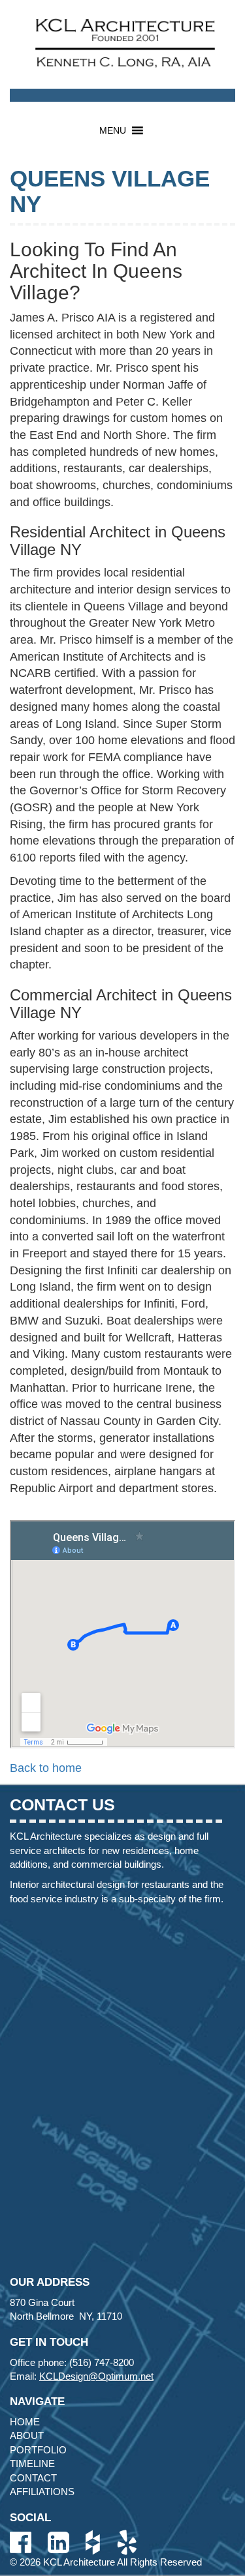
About (27, 2435)
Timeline (32, 2464)
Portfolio (38, 2450)
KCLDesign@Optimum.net (96, 2376)
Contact (33, 2478)
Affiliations (42, 2492)
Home (25, 2422)
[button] (113, 130)
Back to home (46, 1768)
